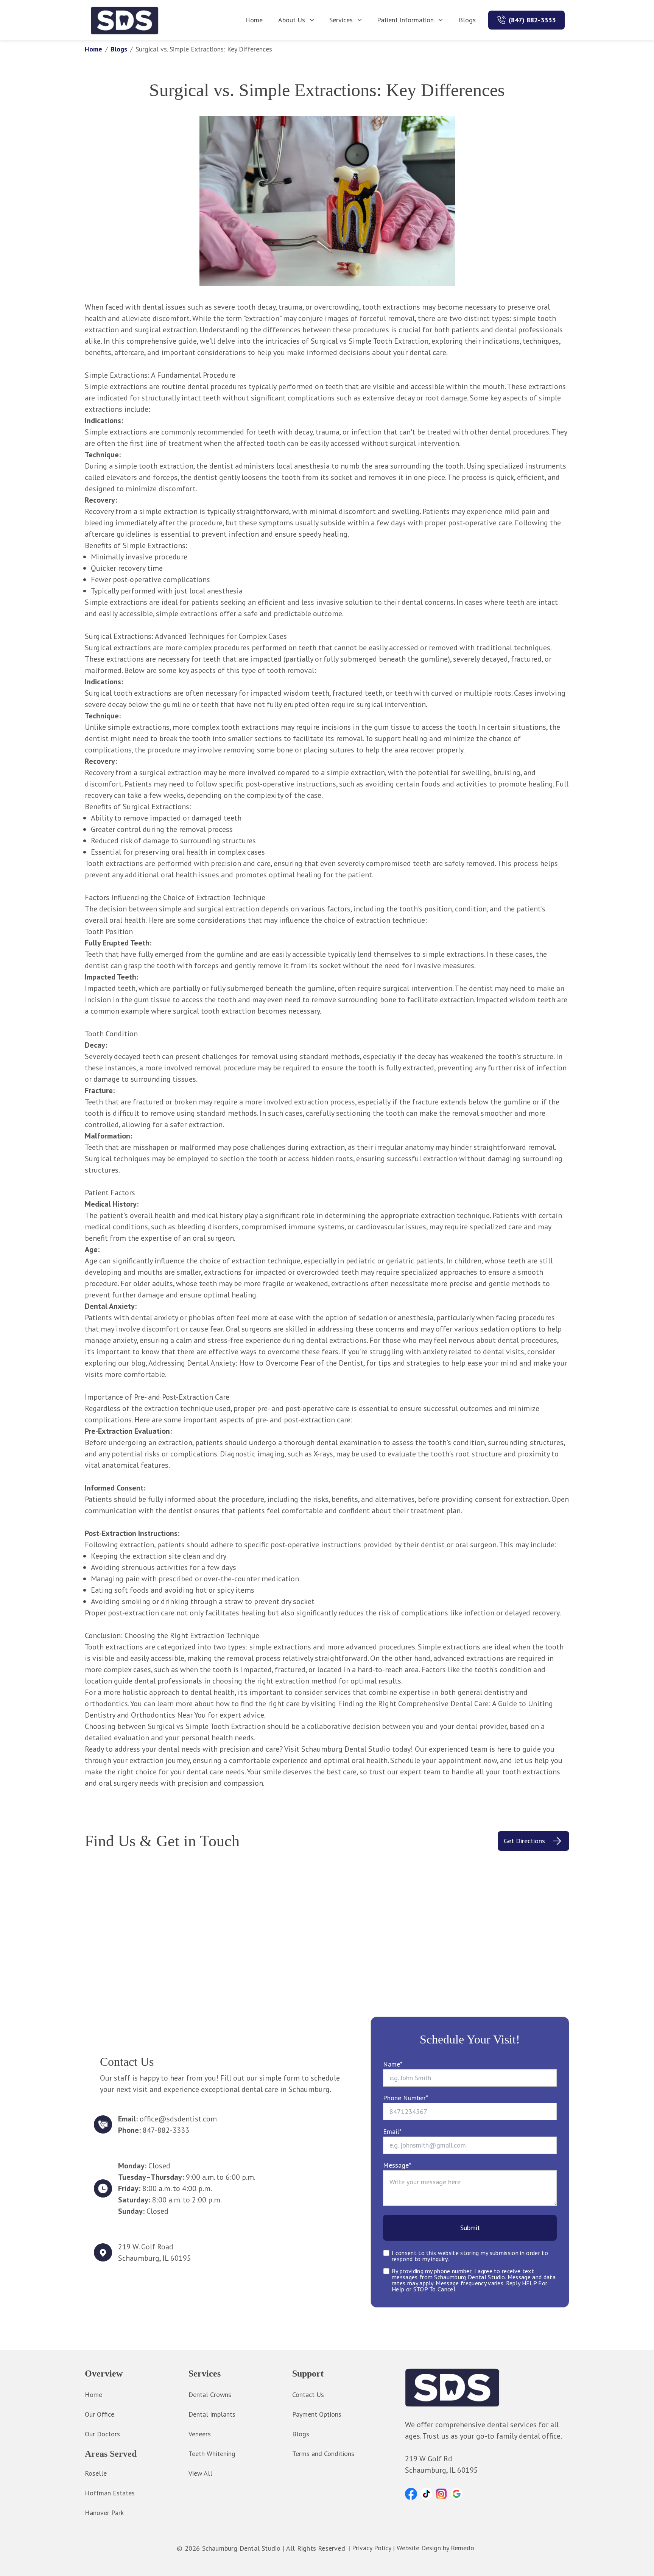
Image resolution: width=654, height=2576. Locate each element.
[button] (411, 2494)
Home (254, 20)
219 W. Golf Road (146, 2247)
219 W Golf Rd (429, 2459)
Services (341, 20)
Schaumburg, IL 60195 (155, 2258)
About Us (292, 20)
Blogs (467, 20)
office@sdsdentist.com (178, 2119)
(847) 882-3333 (532, 20)
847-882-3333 (166, 2130)
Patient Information (405, 20)
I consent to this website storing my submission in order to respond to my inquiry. (470, 2256)
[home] (125, 20)
